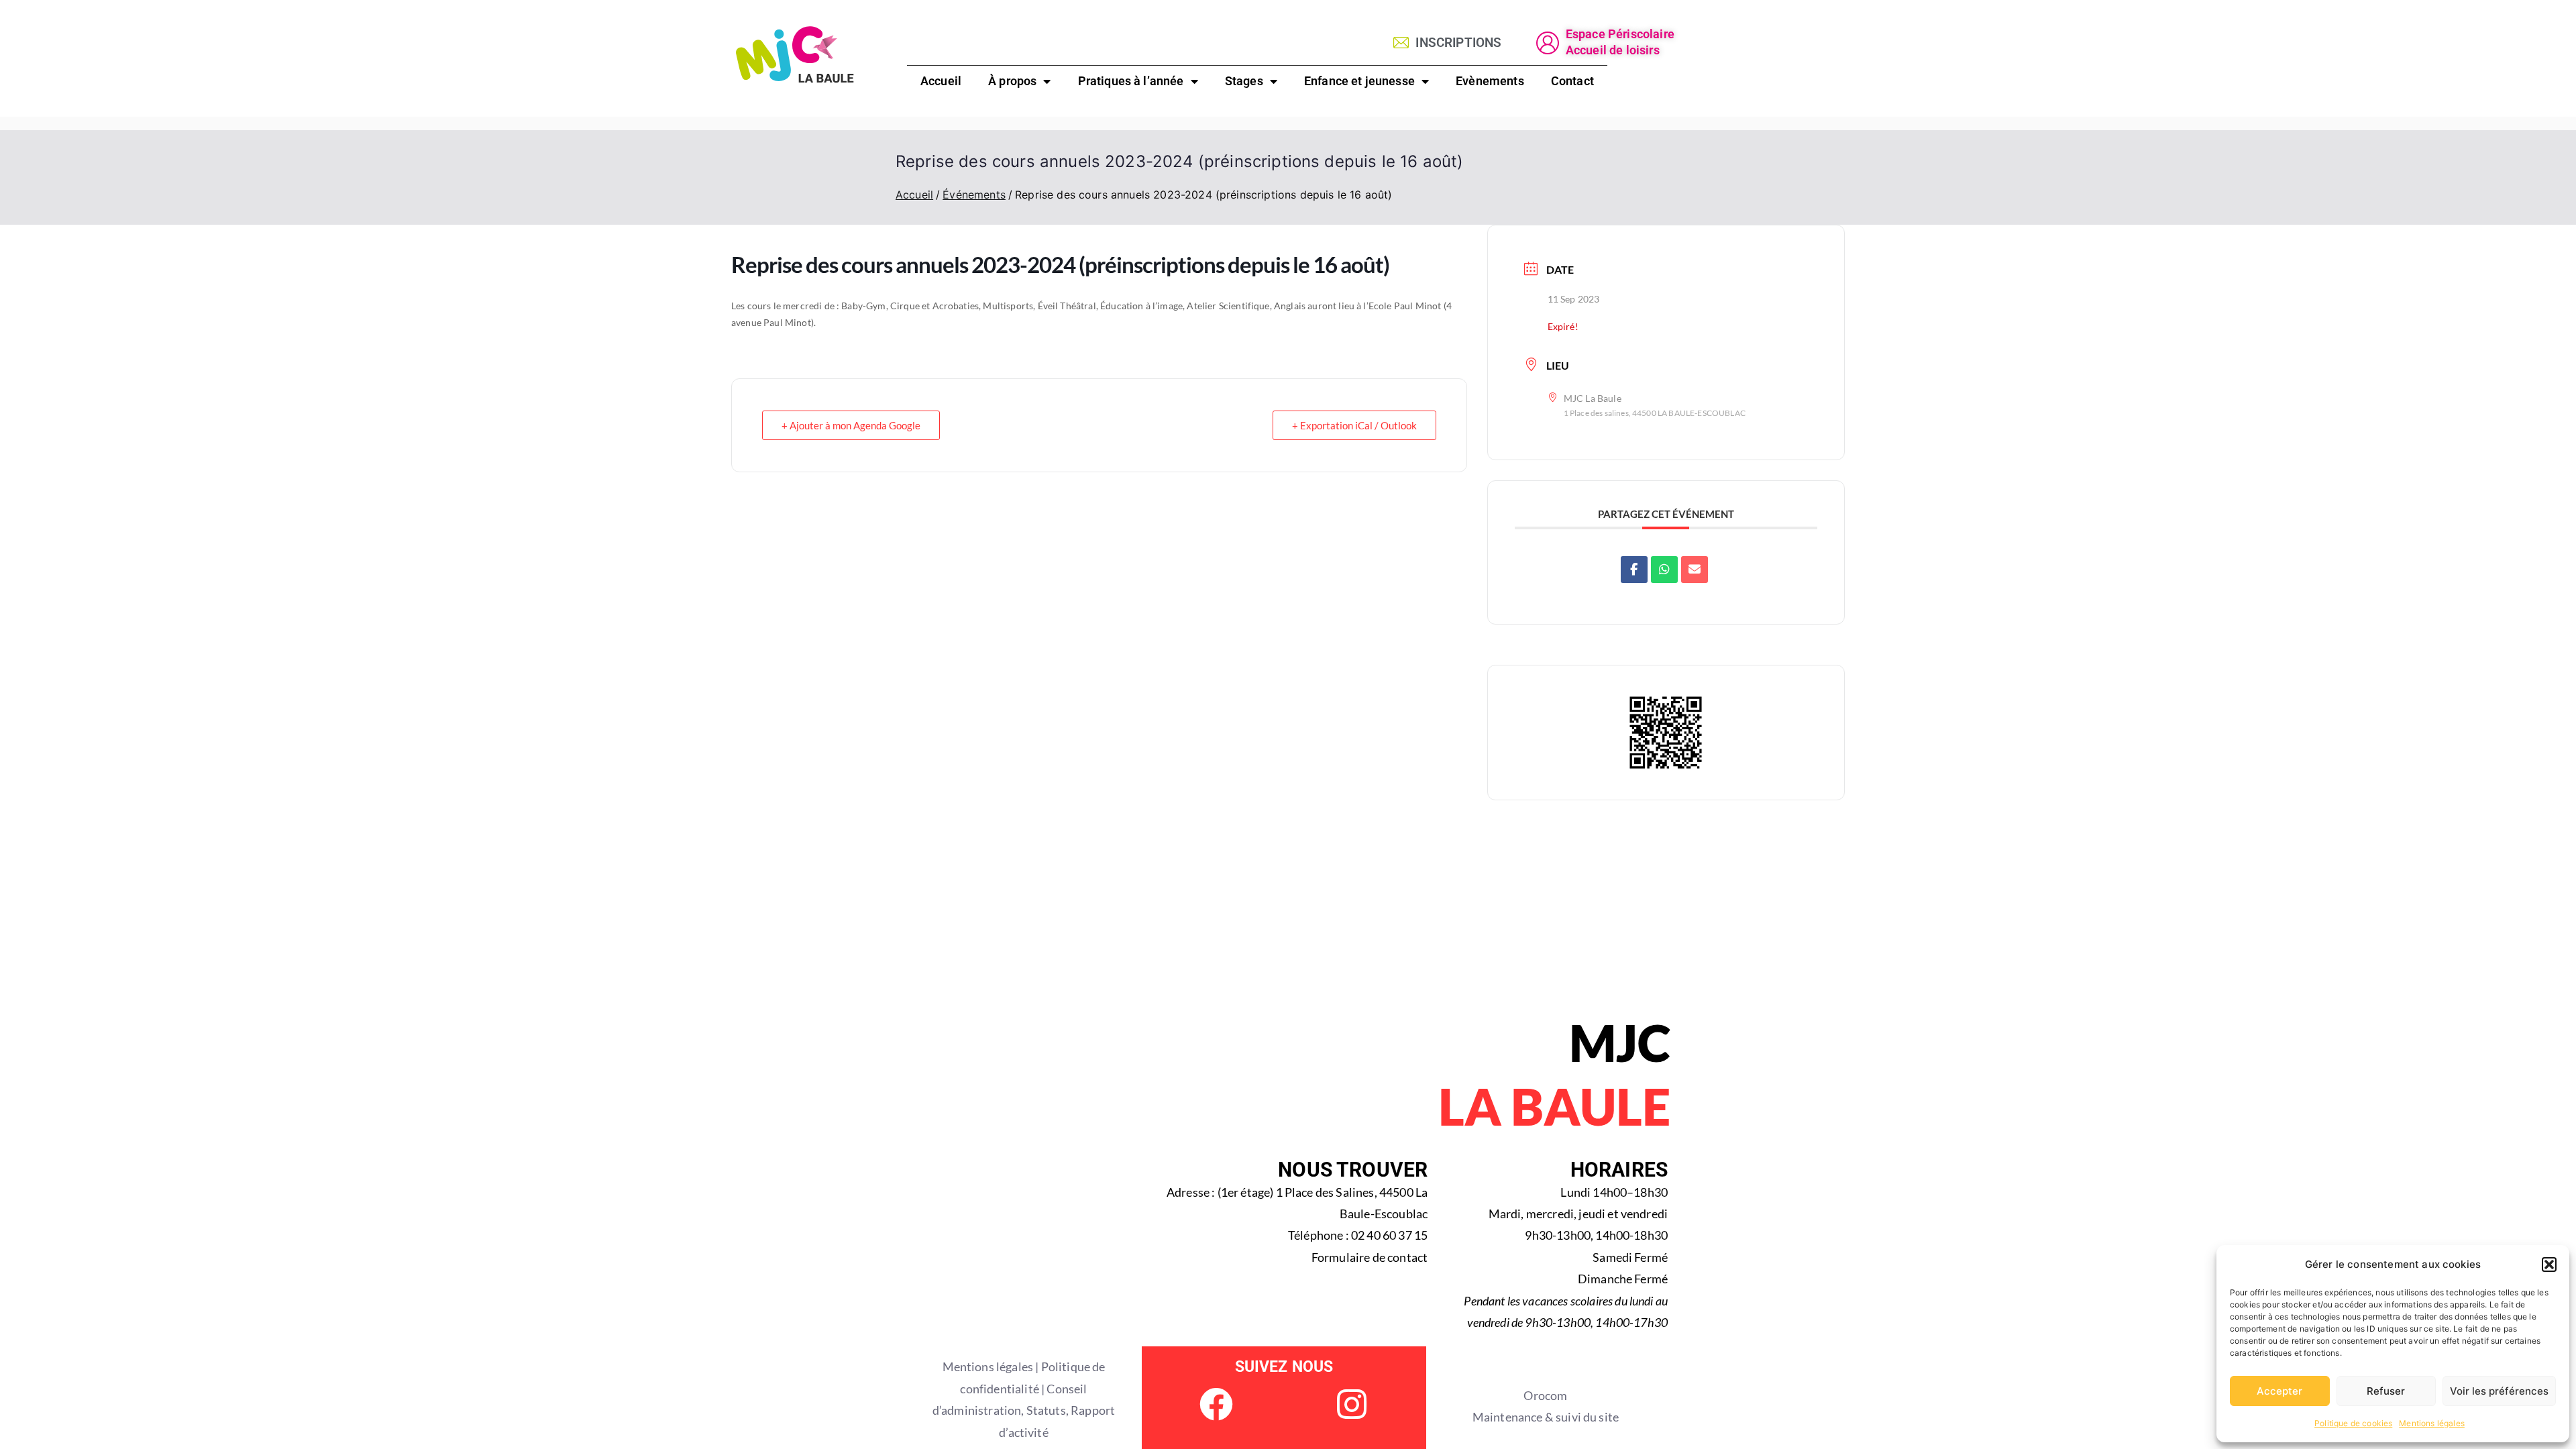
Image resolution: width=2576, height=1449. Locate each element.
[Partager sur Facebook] (1634, 570)
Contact (1572, 81)
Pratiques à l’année (1131, 81)
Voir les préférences (2499, 1391)
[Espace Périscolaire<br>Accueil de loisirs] (1548, 43)
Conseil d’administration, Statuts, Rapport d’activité (1024, 1410)
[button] (2549, 1265)
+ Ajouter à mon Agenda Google (851, 425)
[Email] (1695, 570)
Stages (1244, 81)
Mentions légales (2432, 1423)
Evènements (1490, 81)
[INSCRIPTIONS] (1401, 43)
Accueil (941, 81)
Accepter (2279, 1391)
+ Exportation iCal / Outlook (1354, 425)
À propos (1012, 81)
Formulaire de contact (1370, 1257)
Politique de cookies (2353, 1423)
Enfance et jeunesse (1359, 81)
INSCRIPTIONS (1458, 43)
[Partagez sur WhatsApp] (1664, 570)
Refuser (2386, 1391)
